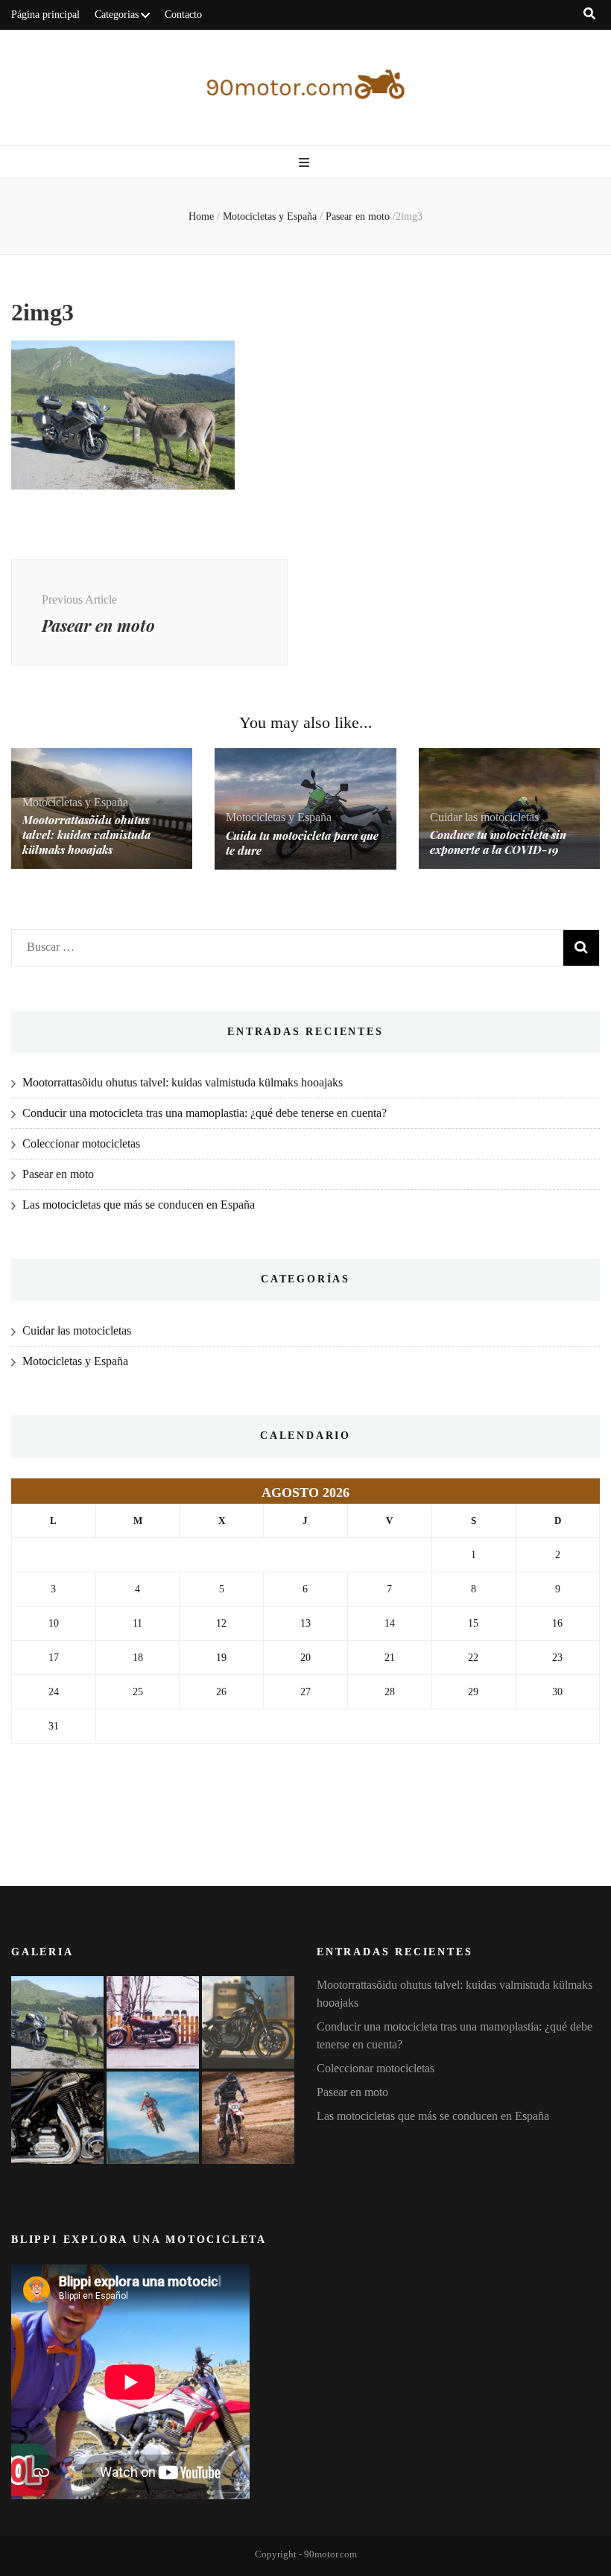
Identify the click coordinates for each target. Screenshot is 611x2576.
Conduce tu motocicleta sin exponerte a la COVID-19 (498, 842)
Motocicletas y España (270, 216)
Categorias (117, 15)
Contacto (183, 15)
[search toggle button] (589, 14)
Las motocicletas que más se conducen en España (139, 1205)
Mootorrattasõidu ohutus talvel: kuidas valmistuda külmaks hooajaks (86, 835)
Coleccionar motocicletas (81, 1143)
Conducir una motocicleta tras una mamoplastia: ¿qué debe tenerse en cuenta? (205, 1113)
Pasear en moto (58, 1174)
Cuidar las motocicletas (484, 817)
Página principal (45, 15)
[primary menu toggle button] (306, 163)
